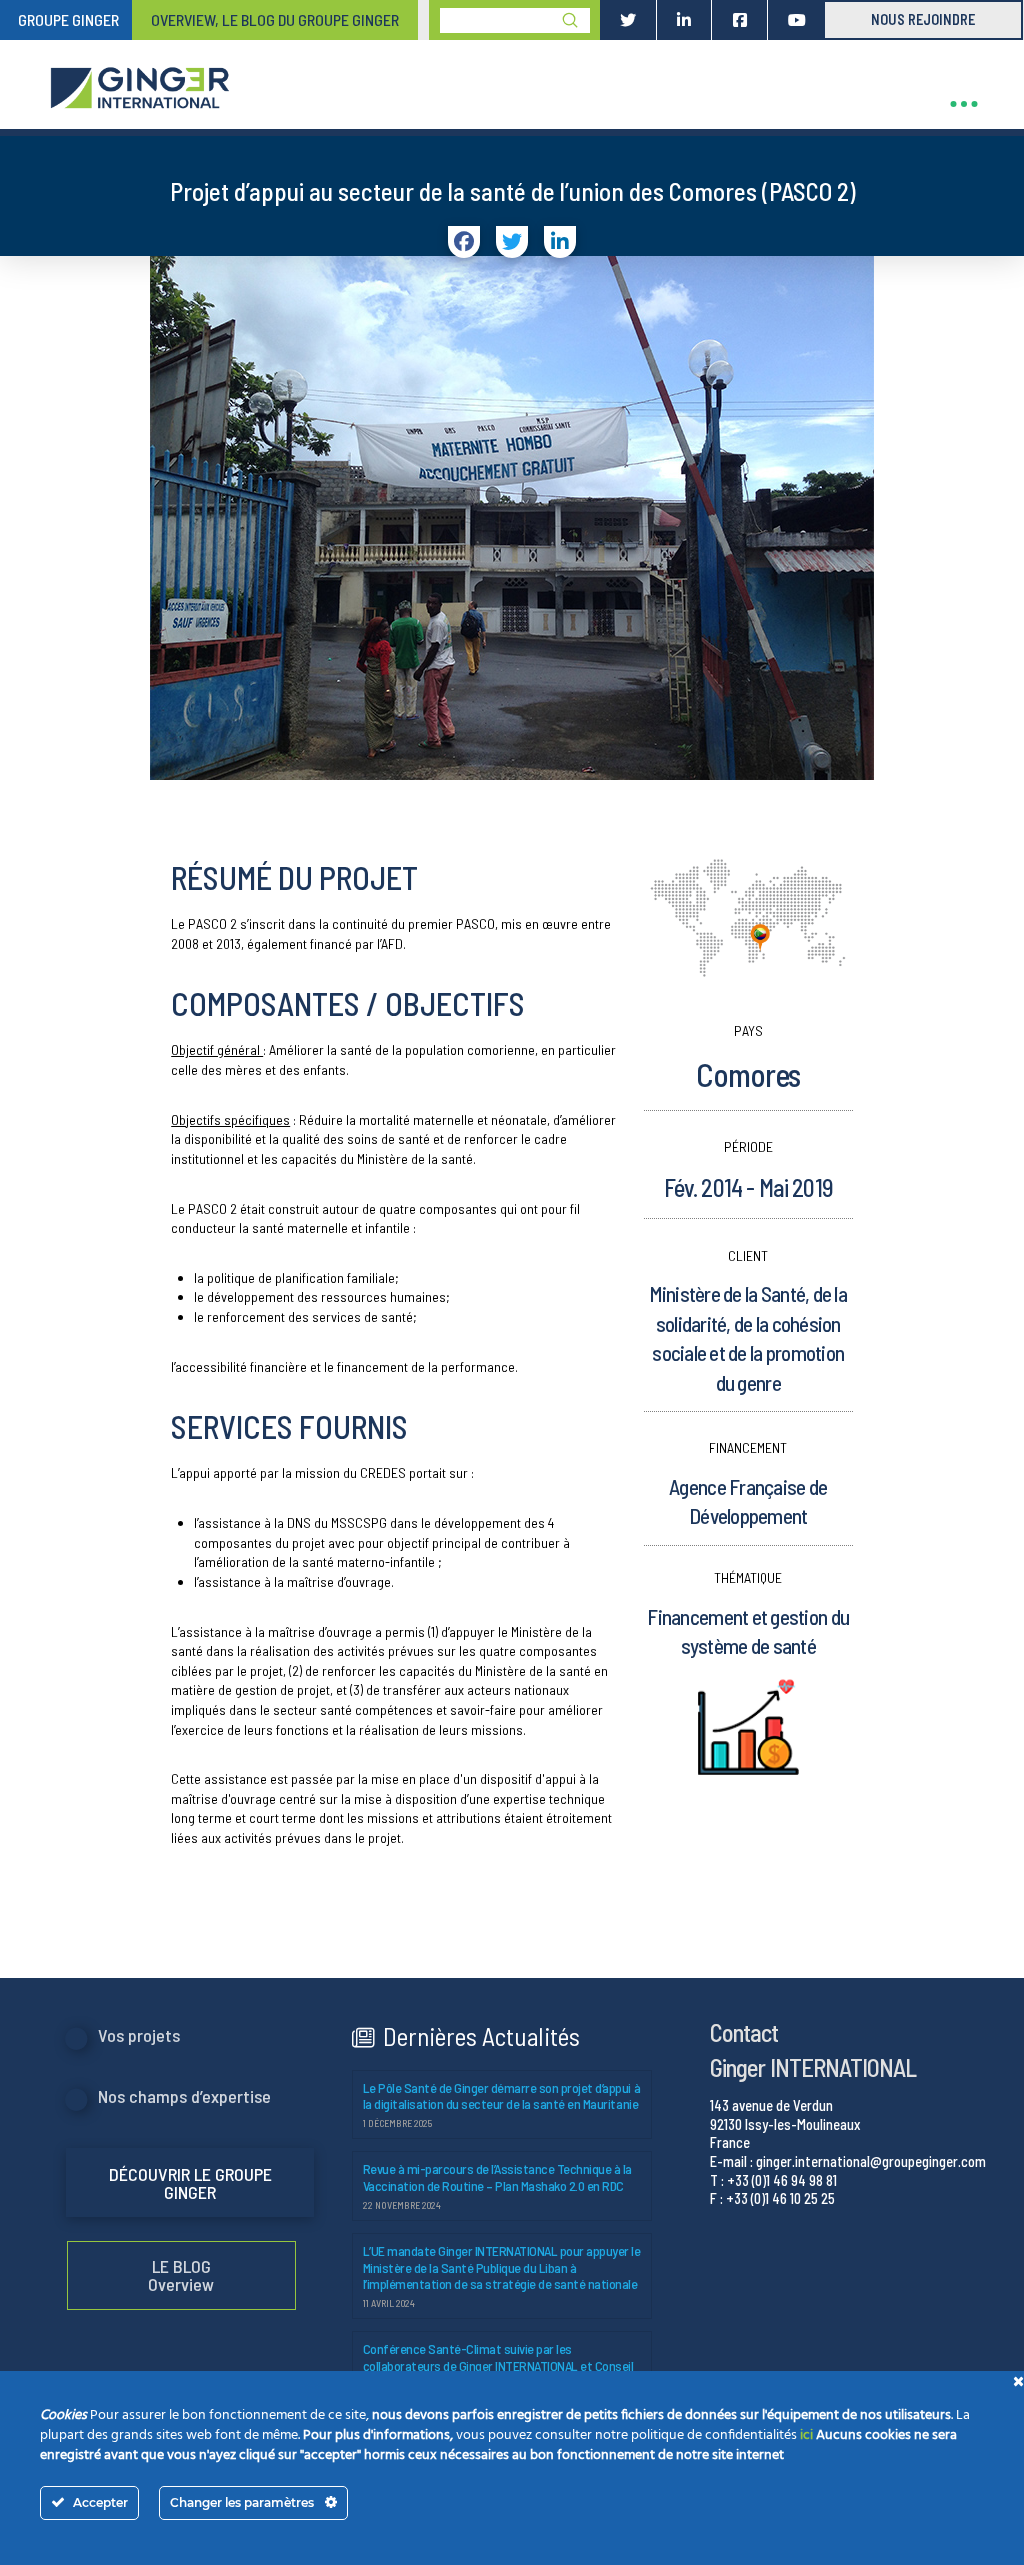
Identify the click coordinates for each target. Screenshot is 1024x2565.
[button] (964, 104)
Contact (744, 2032)
